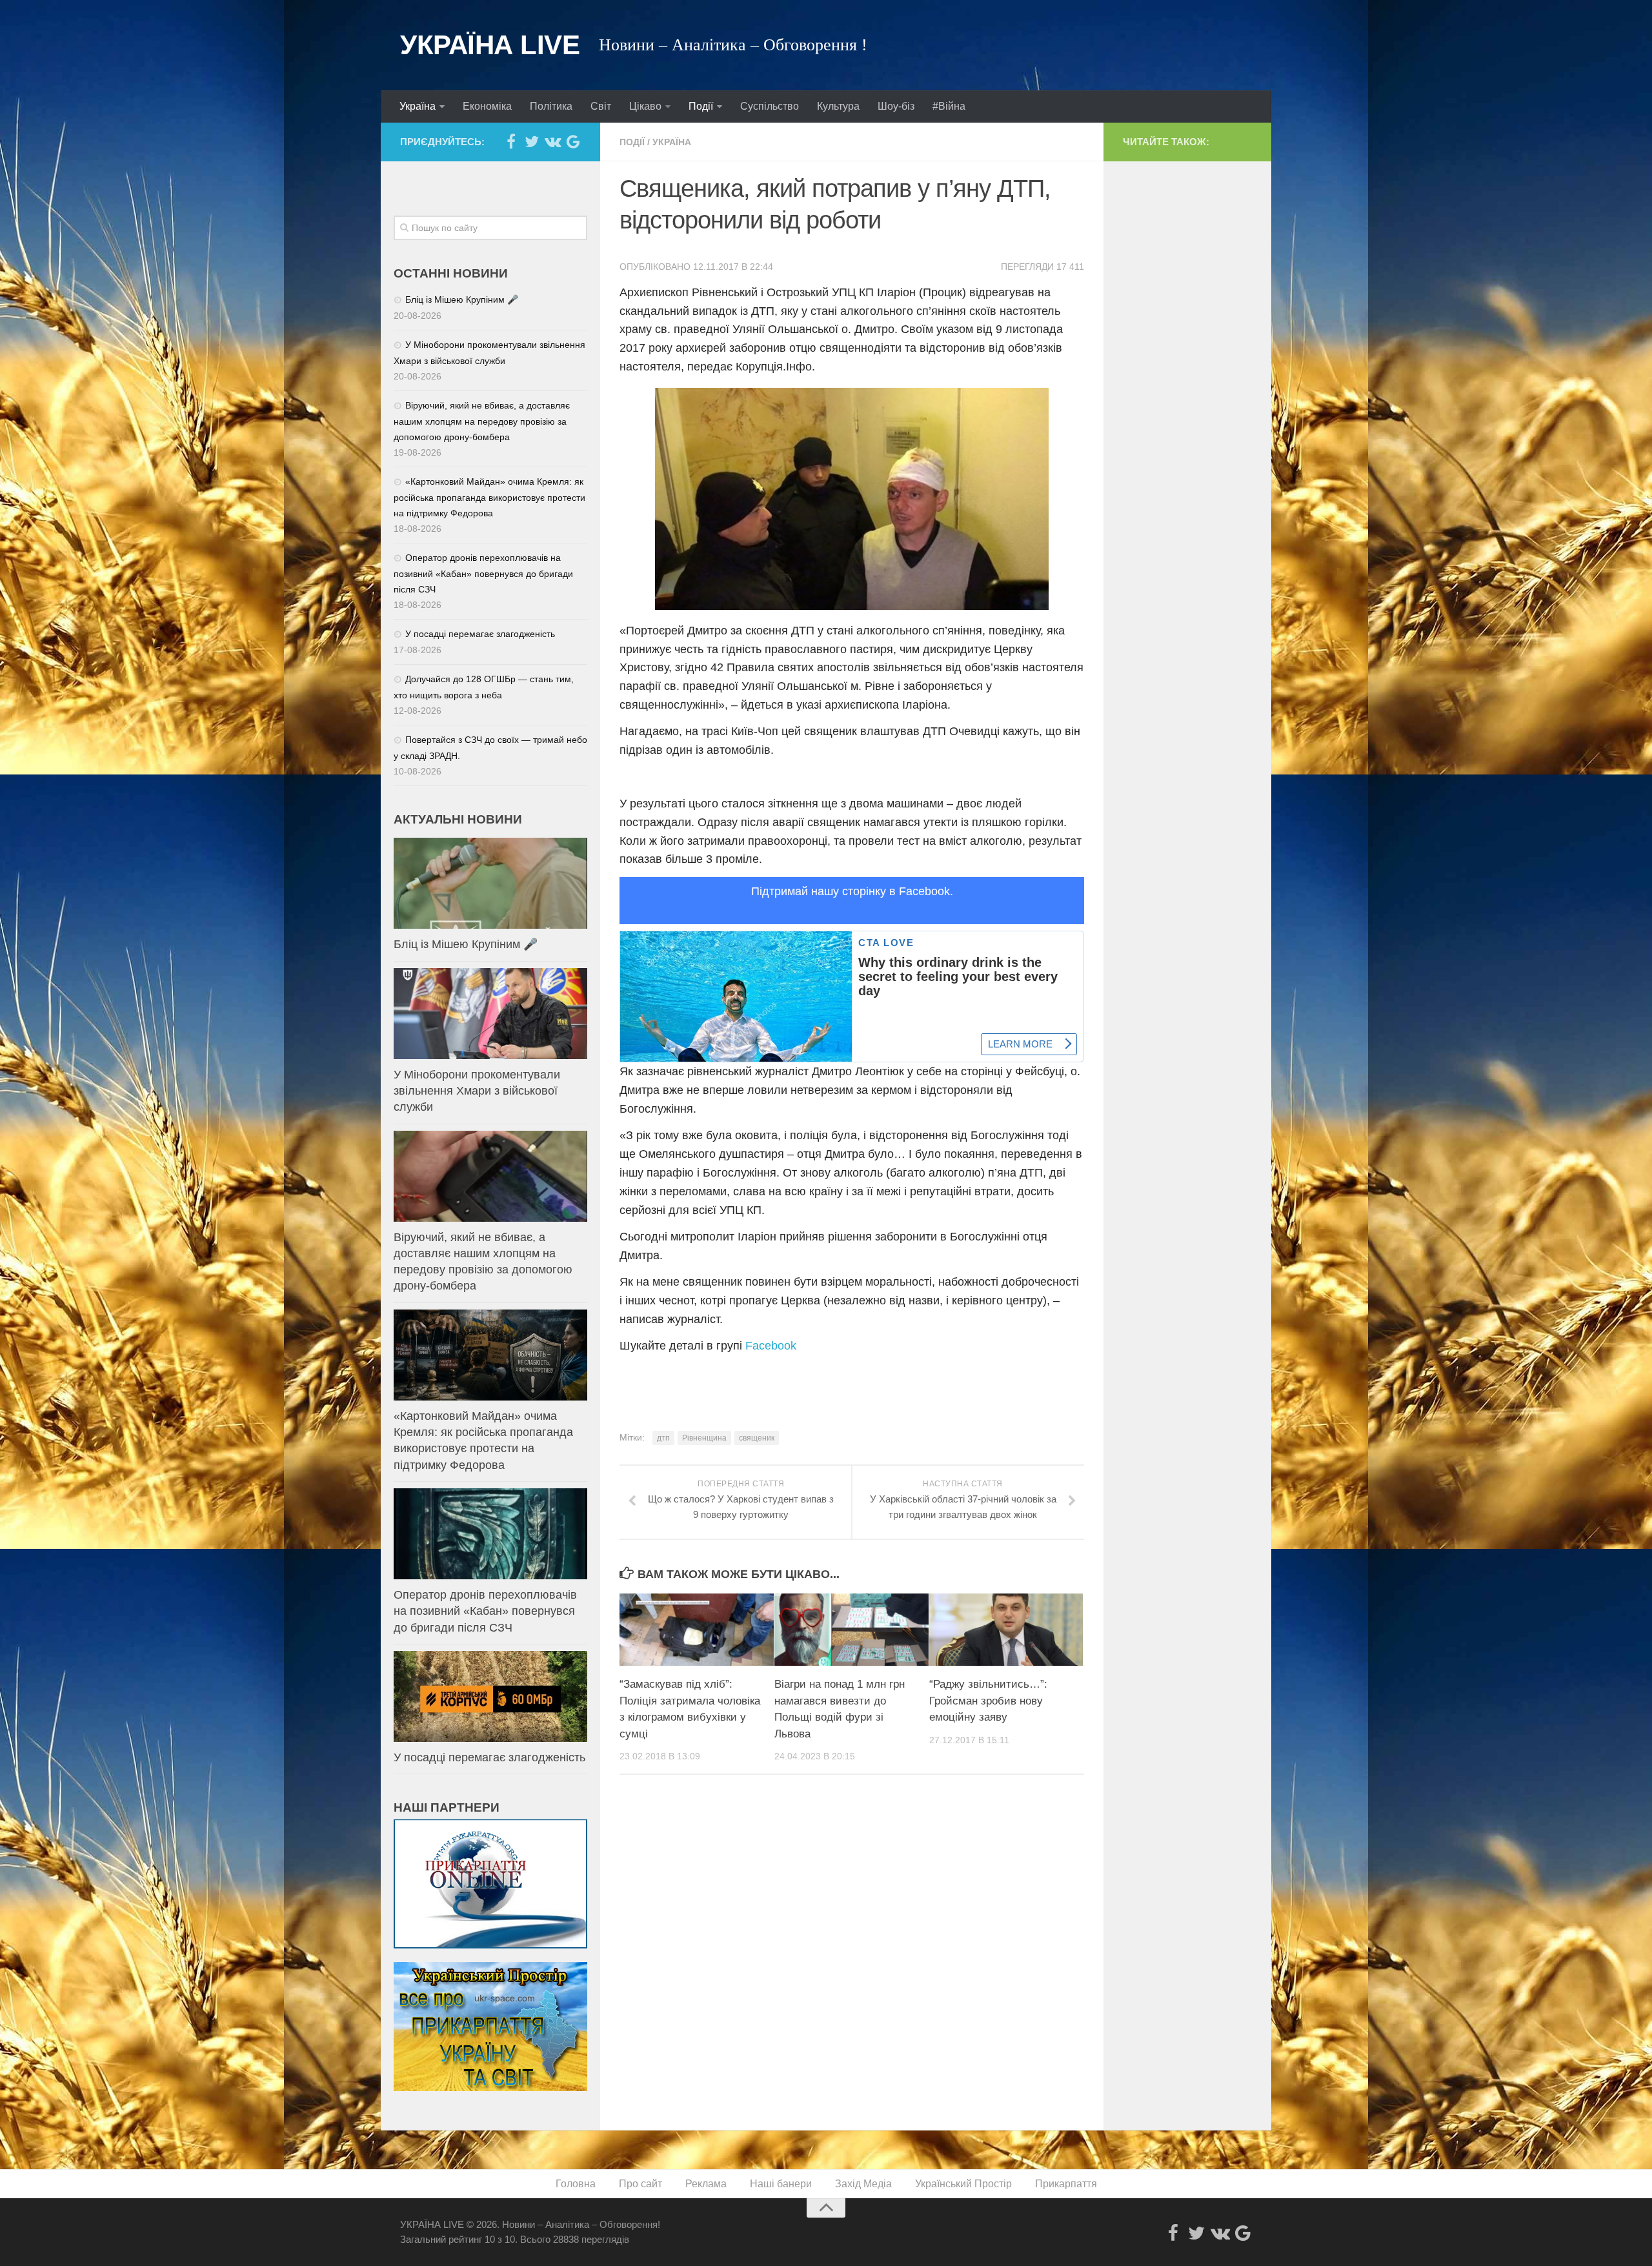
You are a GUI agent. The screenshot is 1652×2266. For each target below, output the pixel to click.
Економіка (487, 106)
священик (757, 1438)
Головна (576, 2184)
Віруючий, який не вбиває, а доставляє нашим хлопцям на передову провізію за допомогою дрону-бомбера (482, 421)
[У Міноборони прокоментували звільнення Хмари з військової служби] (490, 1014)
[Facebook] (511, 141)
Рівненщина (704, 1438)
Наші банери (781, 2184)
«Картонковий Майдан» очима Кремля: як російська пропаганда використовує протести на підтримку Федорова (489, 497)
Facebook (771, 1346)
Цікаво (645, 106)
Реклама (706, 2184)
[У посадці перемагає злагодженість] (490, 1696)
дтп (663, 1438)
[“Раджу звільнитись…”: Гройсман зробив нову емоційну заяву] (1006, 1630)
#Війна (949, 106)
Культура (838, 106)
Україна (418, 106)
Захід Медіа (863, 2184)
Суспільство (770, 106)
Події (701, 106)
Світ (601, 106)
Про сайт (640, 2184)
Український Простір (963, 2184)
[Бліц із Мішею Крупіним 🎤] (490, 883)
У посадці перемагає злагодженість (480, 634)
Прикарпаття (1066, 2184)
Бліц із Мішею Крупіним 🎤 (462, 299)
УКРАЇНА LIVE (490, 45)
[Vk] (552, 141)
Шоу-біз (896, 106)
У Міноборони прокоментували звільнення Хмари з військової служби (477, 1091)
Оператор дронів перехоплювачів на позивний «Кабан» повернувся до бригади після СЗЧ (483, 573)
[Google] (573, 141)
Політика (551, 106)
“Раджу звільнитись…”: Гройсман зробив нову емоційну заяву (988, 1701)
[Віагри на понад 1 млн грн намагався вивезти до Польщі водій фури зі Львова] (851, 1630)
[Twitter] (532, 141)
